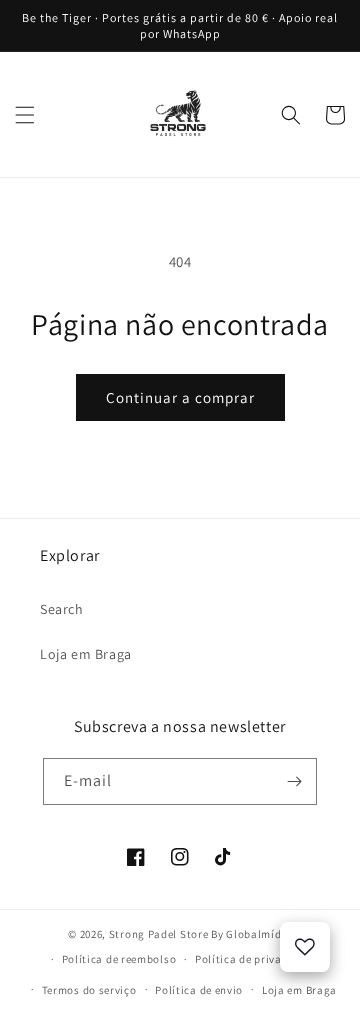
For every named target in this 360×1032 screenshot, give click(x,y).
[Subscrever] (294, 781)
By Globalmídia (251, 934)
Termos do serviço (89, 990)
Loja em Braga (86, 654)
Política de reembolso (119, 959)
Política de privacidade (256, 959)
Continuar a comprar (180, 397)
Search (62, 609)
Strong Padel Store (159, 934)
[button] (25, 115)
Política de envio (199, 990)
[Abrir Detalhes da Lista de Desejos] (305, 947)
